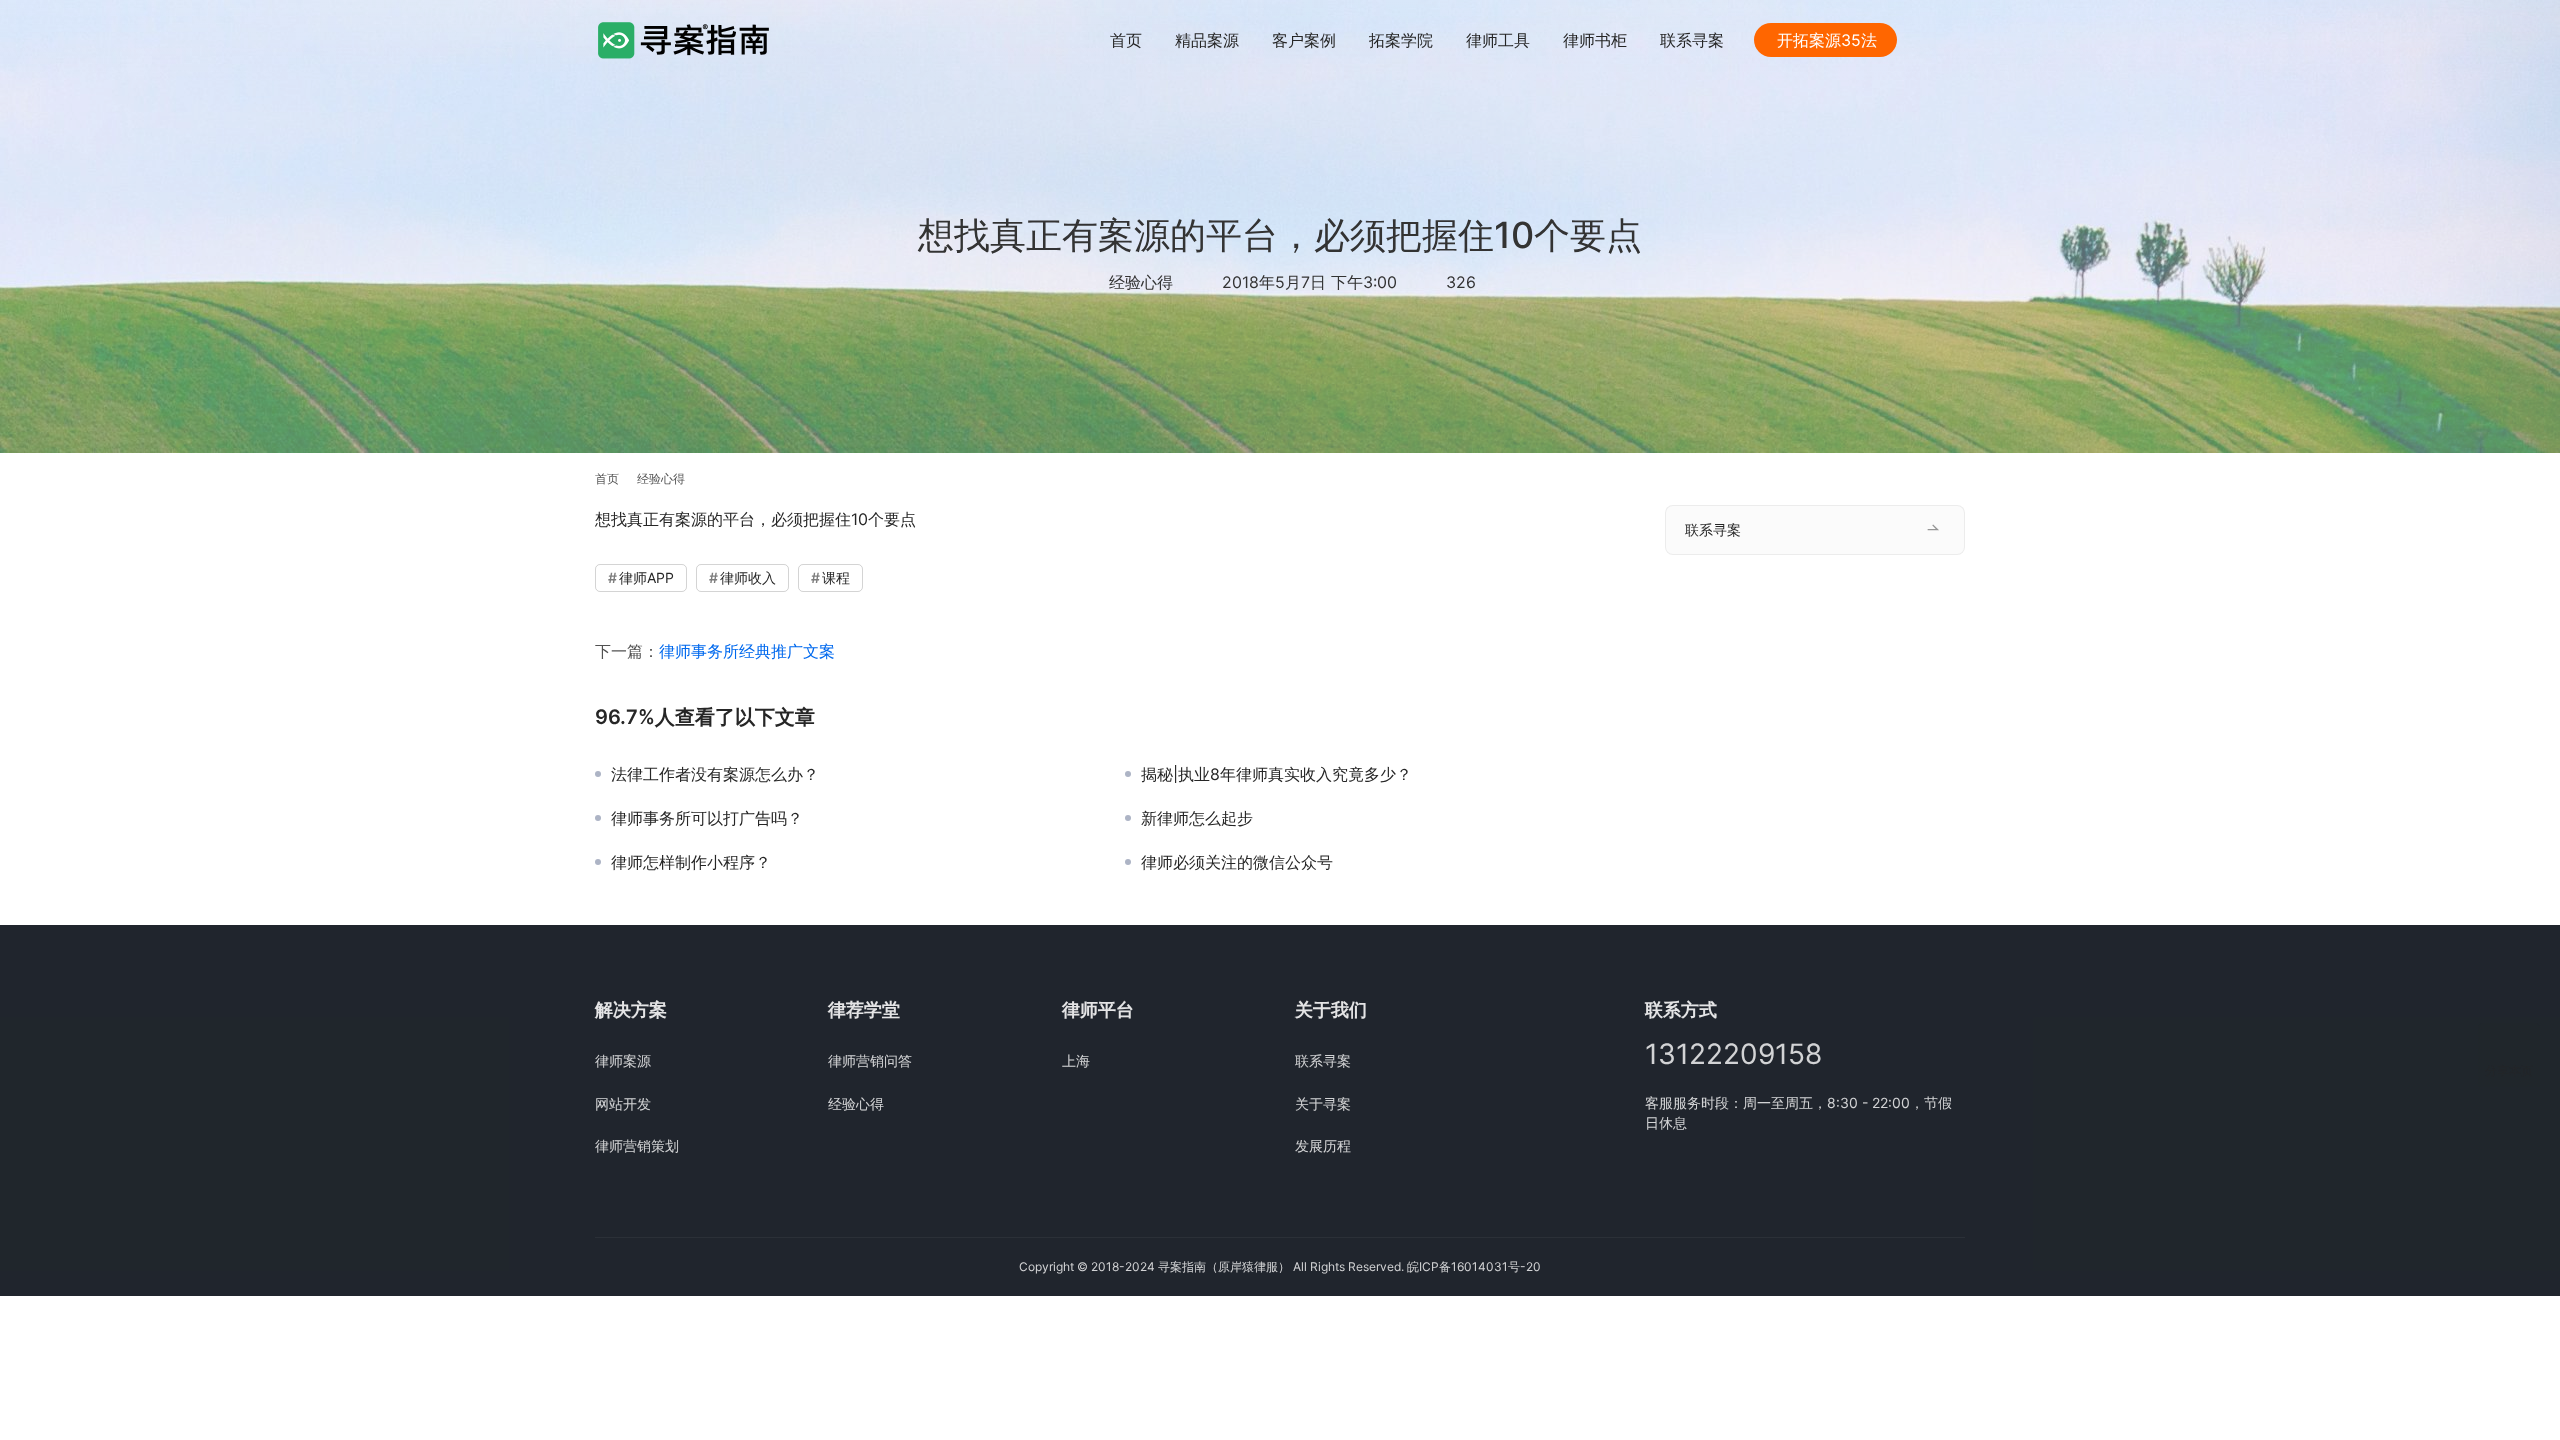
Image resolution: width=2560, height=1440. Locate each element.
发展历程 (1323, 1145)
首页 (1126, 40)
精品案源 (1207, 40)
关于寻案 (1323, 1103)
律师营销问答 (870, 1060)
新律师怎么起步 (1197, 818)
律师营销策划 (637, 1145)
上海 (1076, 1060)
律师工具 (1498, 40)
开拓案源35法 (1827, 40)
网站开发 (623, 1103)
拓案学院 (1401, 40)
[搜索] (1956, 39)
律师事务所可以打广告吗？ (707, 818)
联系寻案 (1692, 40)
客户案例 (1304, 40)
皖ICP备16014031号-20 (1474, 1266)
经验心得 (1141, 282)
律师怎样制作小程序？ (691, 862)
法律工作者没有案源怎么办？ (715, 774)
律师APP (646, 577)
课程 (836, 577)
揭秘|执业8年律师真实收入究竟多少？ (1276, 774)
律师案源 (623, 1060)
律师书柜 (1595, 40)
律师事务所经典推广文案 (747, 651)
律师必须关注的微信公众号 (1237, 862)
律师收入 (748, 577)
